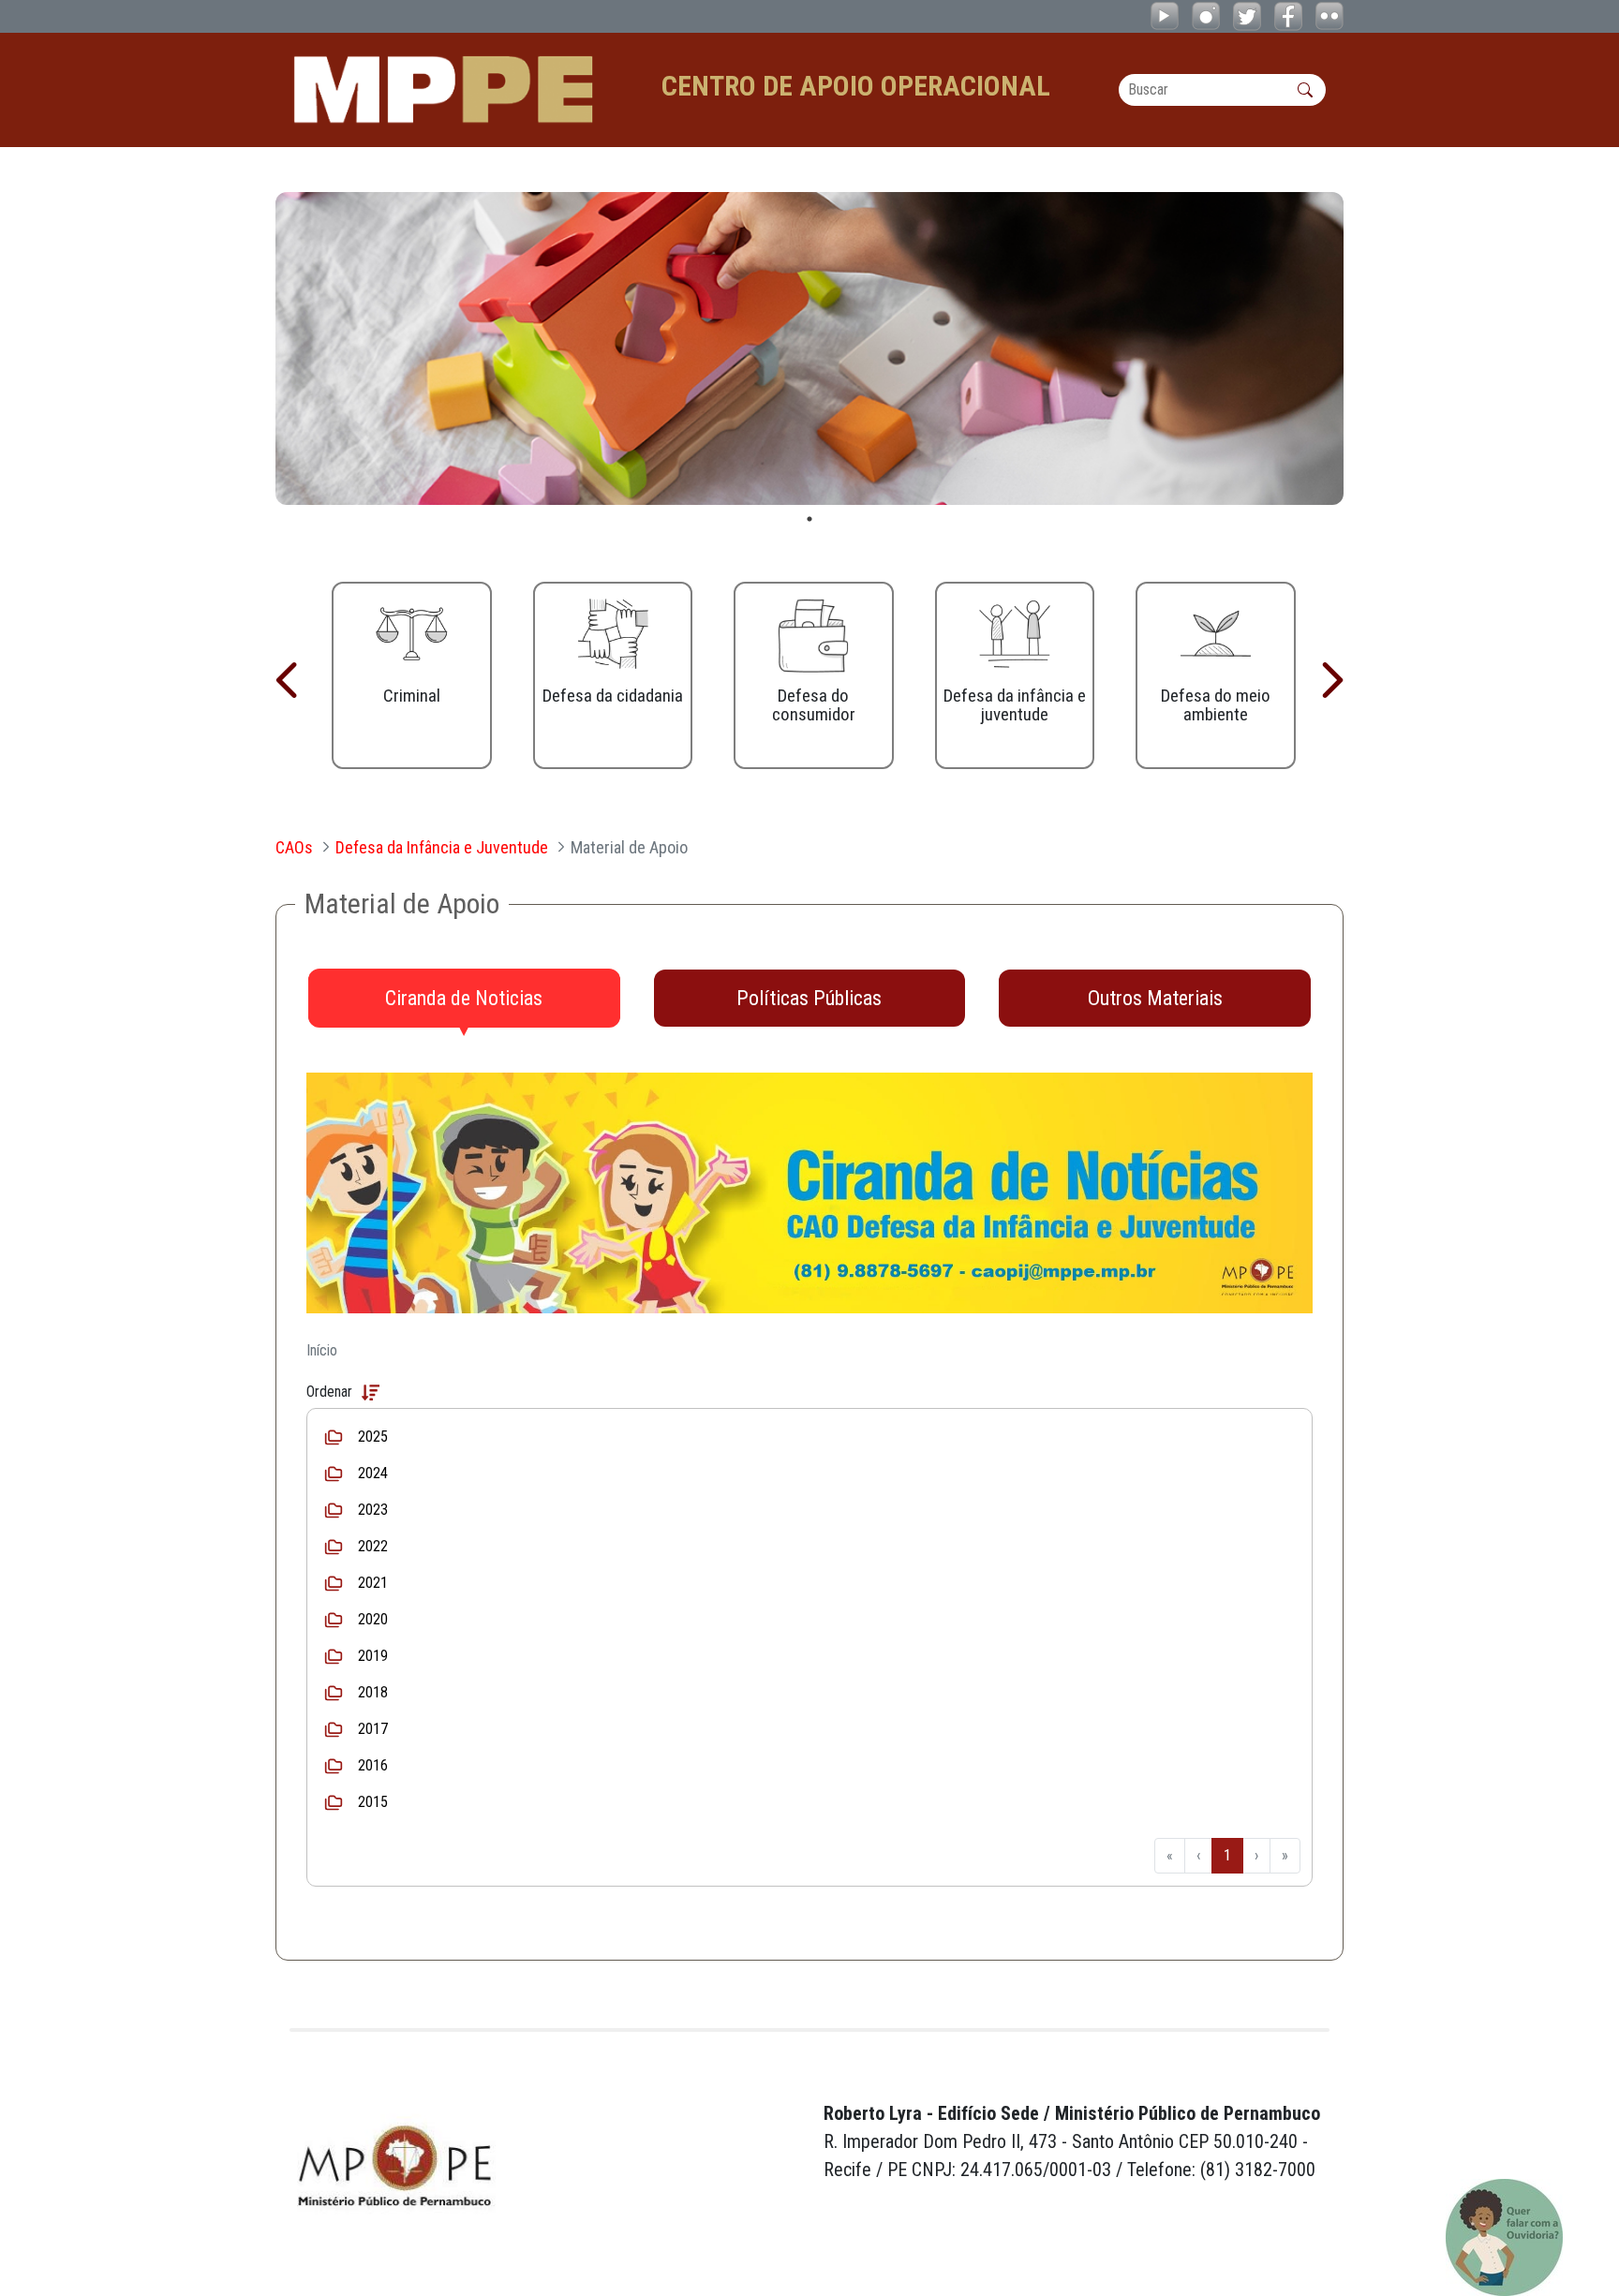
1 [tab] (809, 519)
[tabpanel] (809, 348)
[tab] (464, 998)
